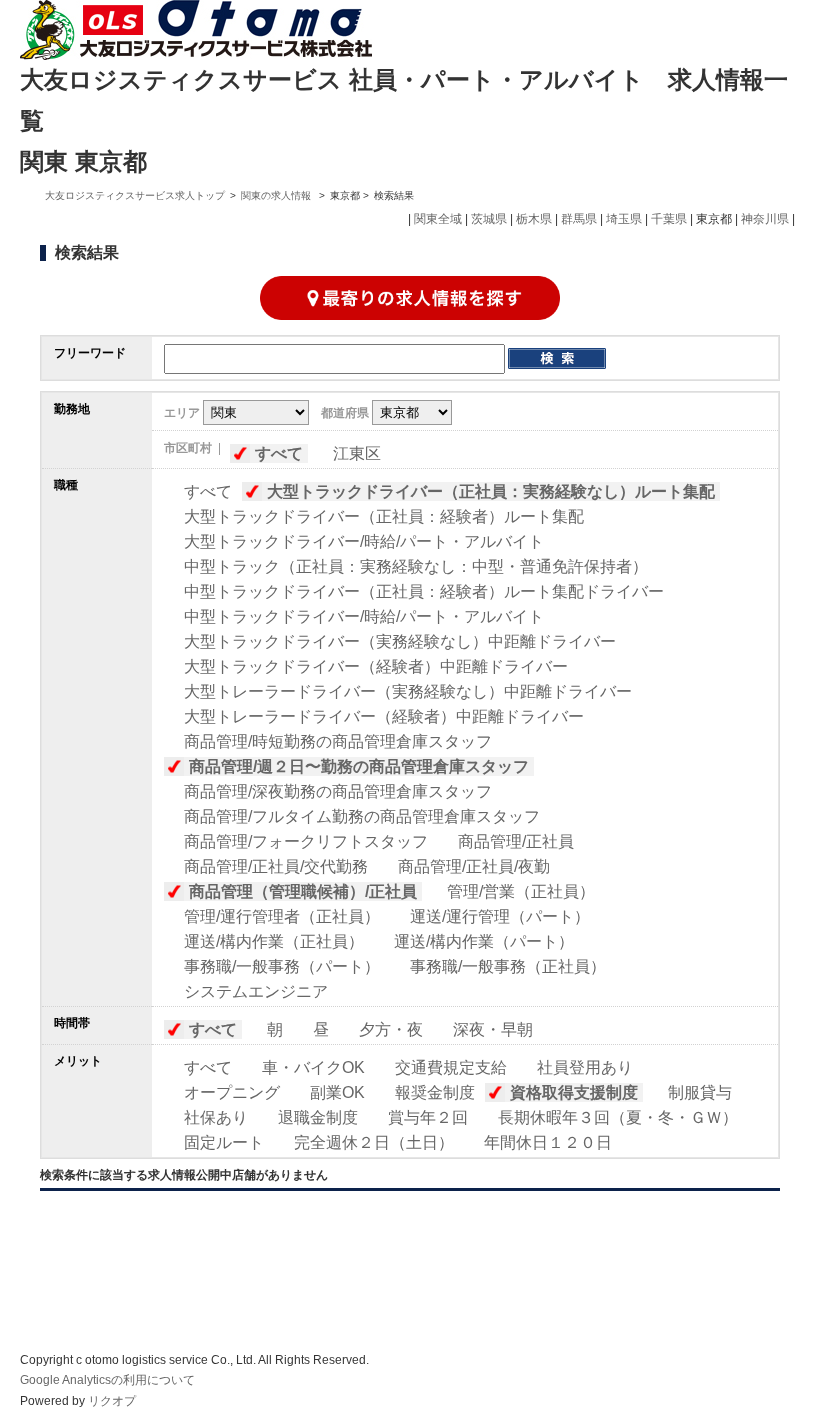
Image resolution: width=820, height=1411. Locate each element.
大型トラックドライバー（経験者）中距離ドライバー (376, 666)
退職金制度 (318, 1117)
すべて (279, 453)
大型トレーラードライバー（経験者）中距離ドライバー (384, 716)
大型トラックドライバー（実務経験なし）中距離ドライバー (400, 641)
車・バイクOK (313, 1067)
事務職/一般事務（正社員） (508, 966)
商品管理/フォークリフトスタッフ (306, 841)
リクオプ (112, 1401)
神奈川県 (765, 219)
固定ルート (224, 1142)
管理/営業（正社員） (521, 891)
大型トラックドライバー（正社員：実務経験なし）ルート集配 (491, 491)
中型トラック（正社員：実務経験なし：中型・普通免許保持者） (416, 566)
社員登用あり (585, 1067)
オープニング (232, 1092)
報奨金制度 (435, 1092)
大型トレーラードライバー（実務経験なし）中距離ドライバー (408, 691)
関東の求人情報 (277, 195)
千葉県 (669, 219)
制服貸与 (700, 1092)
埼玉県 (624, 219)
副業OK (337, 1092)
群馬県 (579, 219)
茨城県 (489, 219)
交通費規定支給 (451, 1067)
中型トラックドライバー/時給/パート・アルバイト (364, 616)
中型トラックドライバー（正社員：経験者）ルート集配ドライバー (424, 591)
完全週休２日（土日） (374, 1142)
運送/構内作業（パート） (484, 941)
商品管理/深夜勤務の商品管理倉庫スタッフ (338, 791)
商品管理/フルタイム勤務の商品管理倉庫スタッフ (362, 816)
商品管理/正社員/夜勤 (474, 866)
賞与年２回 (428, 1117)
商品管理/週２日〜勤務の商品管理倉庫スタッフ (359, 766)
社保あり (216, 1117)
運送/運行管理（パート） (500, 916)
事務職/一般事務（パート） (282, 966)
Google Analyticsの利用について (107, 1380)
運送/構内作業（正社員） (274, 941)
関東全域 (438, 219)
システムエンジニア (256, 991)
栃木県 (534, 219)
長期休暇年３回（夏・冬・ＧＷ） (618, 1117)
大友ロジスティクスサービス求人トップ (135, 195)
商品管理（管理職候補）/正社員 (303, 891)
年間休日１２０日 (548, 1142)
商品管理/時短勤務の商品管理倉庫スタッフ (338, 741)
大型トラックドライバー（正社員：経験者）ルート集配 (384, 516)
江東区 (357, 453)
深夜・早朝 (493, 1029)
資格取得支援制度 (574, 1092)
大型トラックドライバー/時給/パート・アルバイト (364, 541)
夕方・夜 (391, 1029)
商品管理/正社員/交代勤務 (276, 866)
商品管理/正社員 (516, 841)
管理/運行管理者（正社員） (282, 916)
